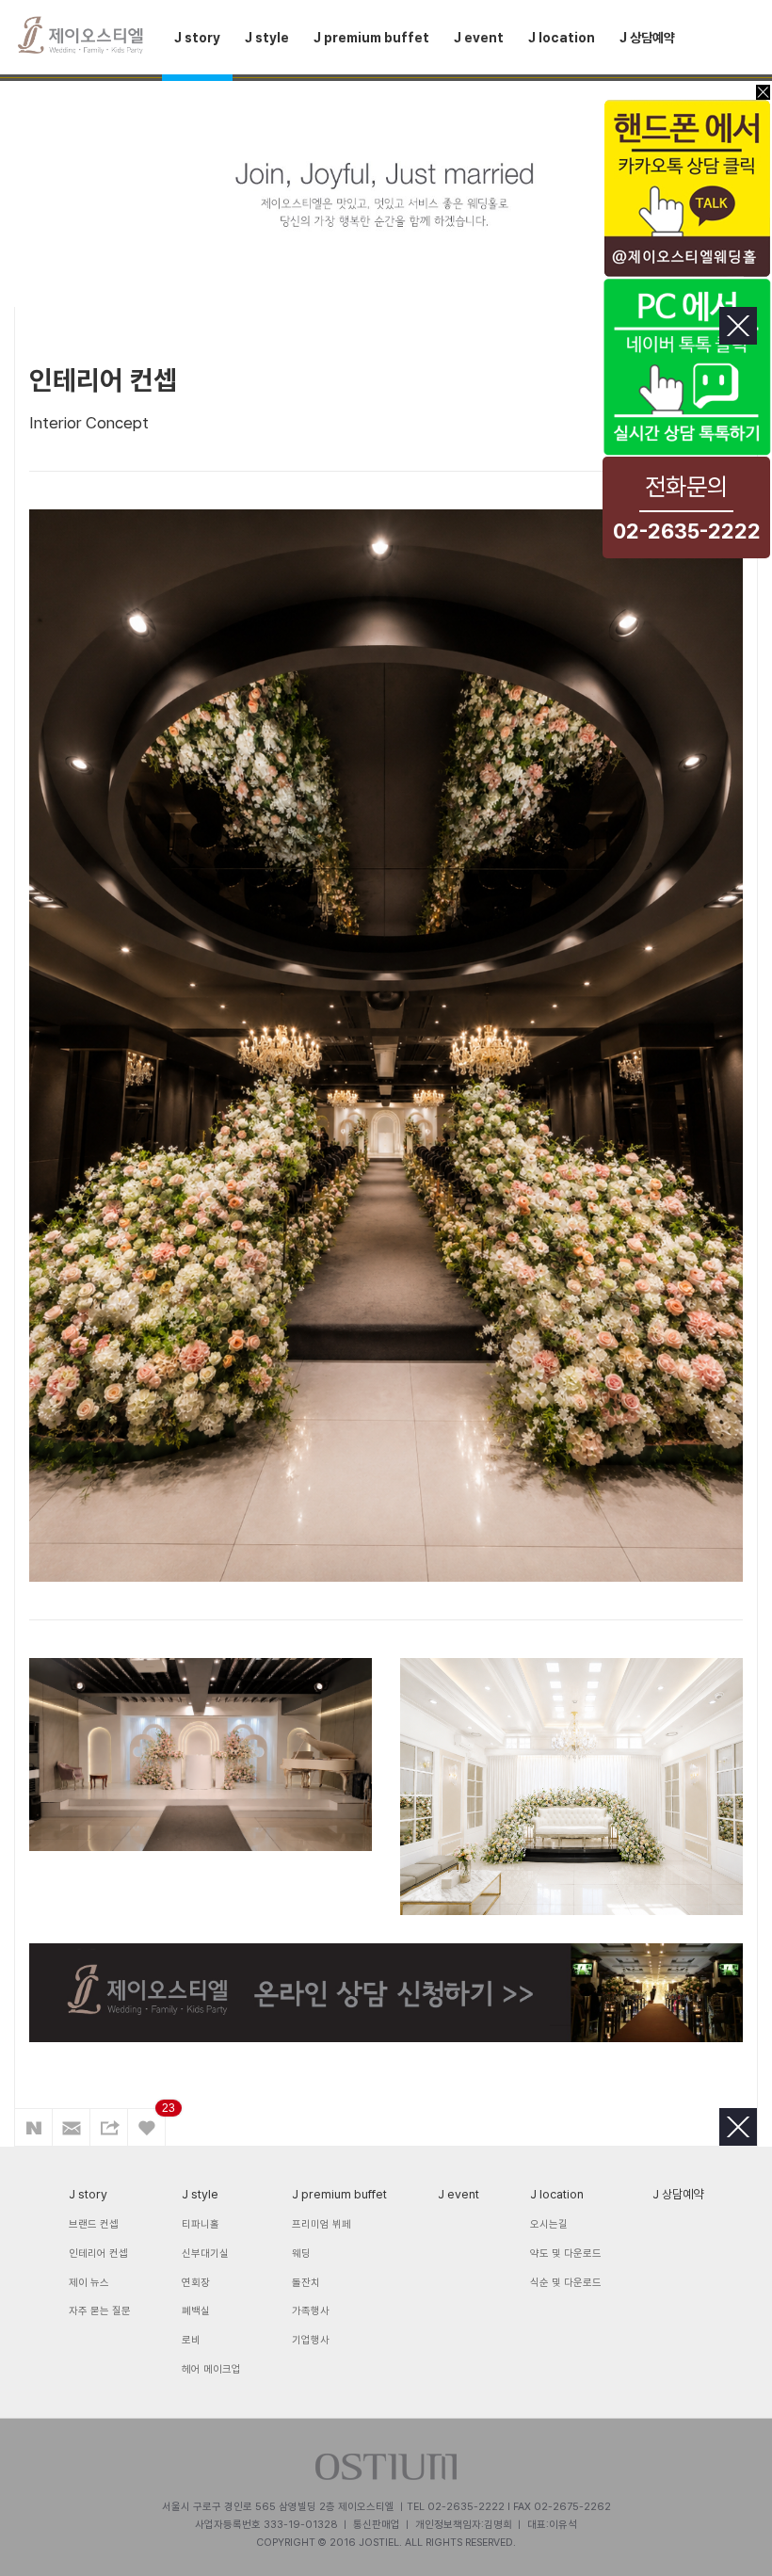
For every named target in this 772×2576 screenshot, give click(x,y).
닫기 (738, 326)
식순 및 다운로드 (566, 2283)
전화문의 (687, 507)
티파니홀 (201, 2224)
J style (267, 38)
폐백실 (196, 2311)
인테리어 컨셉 (98, 2254)
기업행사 (311, 2340)
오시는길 (549, 2224)
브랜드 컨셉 (94, 2224)
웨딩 (301, 2254)
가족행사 (311, 2311)
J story (197, 38)
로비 (191, 2340)
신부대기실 (205, 2254)
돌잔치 (306, 2283)
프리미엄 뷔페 (322, 2224)
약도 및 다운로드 (566, 2254)
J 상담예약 (647, 38)
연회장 (196, 2283)
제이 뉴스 (89, 2283)
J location (562, 38)
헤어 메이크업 (211, 2369)
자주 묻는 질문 (100, 2311)
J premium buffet (371, 38)
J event (479, 38)
